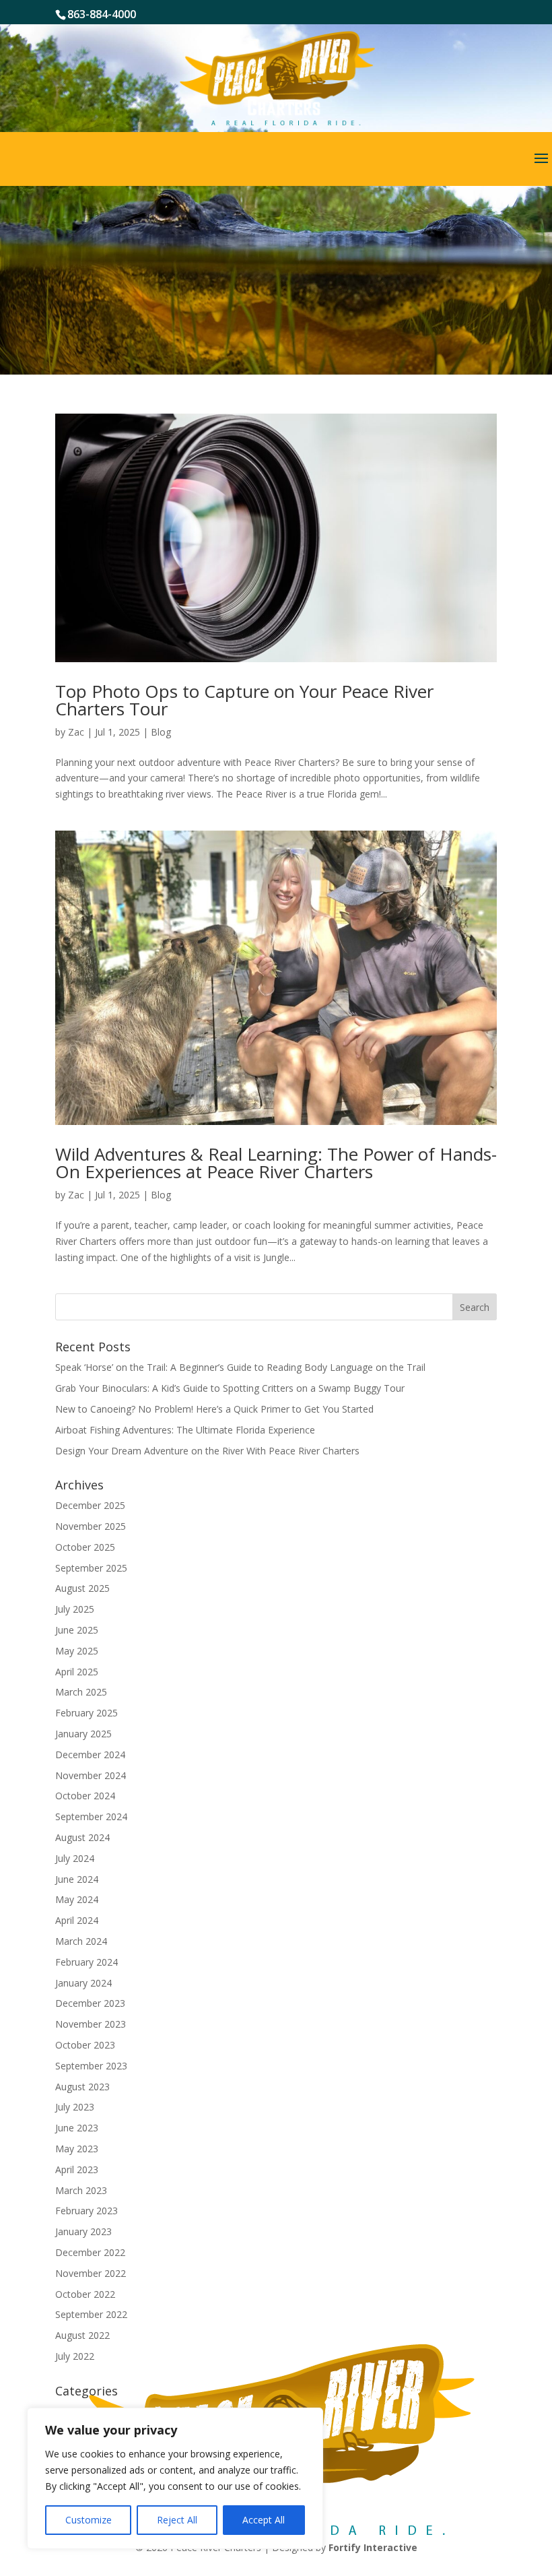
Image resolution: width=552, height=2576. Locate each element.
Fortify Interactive (373, 2547)
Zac (76, 732)
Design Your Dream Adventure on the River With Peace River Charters (207, 1451)
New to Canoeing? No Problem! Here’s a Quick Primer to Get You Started (214, 1409)
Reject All (177, 2520)
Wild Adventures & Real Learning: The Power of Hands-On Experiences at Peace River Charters (276, 1163)
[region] (175, 2478)
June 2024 (77, 1879)
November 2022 (91, 2273)
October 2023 (85, 2045)
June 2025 (77, 1630)
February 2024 (87, 1962)
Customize (89, 2520)
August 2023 (82, 2087)
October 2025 (85, 1547)
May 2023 (77, 2149)
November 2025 (91, 1526)
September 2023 (91, 2066)
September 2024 (91, 1816)
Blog (161, 732)
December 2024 (90, 1754)
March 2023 (81, 2190)
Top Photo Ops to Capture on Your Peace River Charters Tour (244, 700)
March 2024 (81, 1941)
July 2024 (75, 1858)
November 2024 (91, 1775)
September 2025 (91, 1568)
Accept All (264, 2520)
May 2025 (77, 1651)
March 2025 (81, 1692)
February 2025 (87, 1713)
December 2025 (90, 1505)
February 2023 (87, 2211)
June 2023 (77, 2128)
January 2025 (83, 1734)
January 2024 (83, 1983)
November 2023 (91, 2024)
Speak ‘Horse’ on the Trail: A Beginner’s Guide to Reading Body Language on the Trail (240, 1367)
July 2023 (75, 2107)
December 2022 (90, 2252)
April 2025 (77, 1672)
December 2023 (90, 2003)
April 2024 (77, 1920)
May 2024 (77, 1899)
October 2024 (85, 1796)
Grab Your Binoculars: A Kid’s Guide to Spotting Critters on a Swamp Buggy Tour (230, 1388)
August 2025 (82, 1588)
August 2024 (82, 1837)
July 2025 (75, 1609)
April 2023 (77, 2169)
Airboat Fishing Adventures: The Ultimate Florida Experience (186, 1430)
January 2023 (83, 2231)
